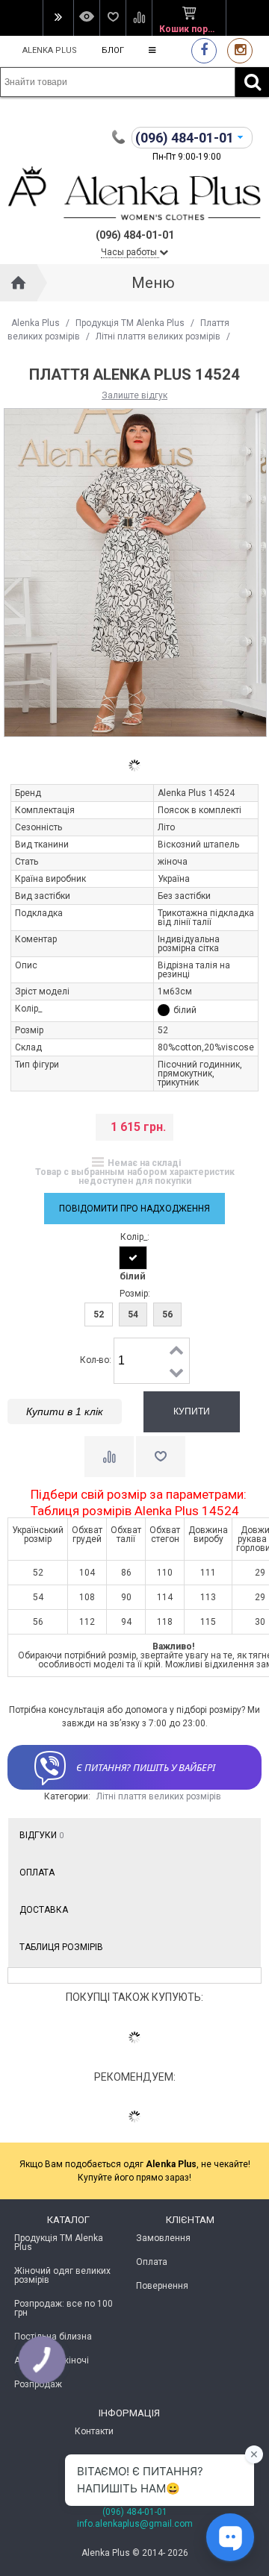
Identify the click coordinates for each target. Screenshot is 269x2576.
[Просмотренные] (86, 18)
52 (99, 1314)
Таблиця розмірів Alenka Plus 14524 (135, 1511)
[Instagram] (240, 50)
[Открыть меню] (58, 18)
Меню (153, 283)
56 (167, 1314)
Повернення (162, 2286)
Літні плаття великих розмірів (158, 336)
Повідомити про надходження (134, 1209)
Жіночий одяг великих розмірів (62, 2275)
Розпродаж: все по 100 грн (64, 2308)
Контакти (94, 2431)
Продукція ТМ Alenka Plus (130, 323)
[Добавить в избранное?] (161, 1457)
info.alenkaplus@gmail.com (135, 2524)
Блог (113, 50)
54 (133, 1314)
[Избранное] (112, 18)
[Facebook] (204, 50)
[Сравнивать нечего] (139, 18)
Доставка (44, 1910)
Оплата (37, 1873)
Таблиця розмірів (61, 1947)
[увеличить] (177, 1350)
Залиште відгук (134, 395)
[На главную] (19, 283)
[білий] (133, 1258)
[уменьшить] (177, 1372)
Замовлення (163, 2238)
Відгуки (41, 1835)
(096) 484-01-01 (135, 2512)
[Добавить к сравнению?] (109, 1457)
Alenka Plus (50, 50)
